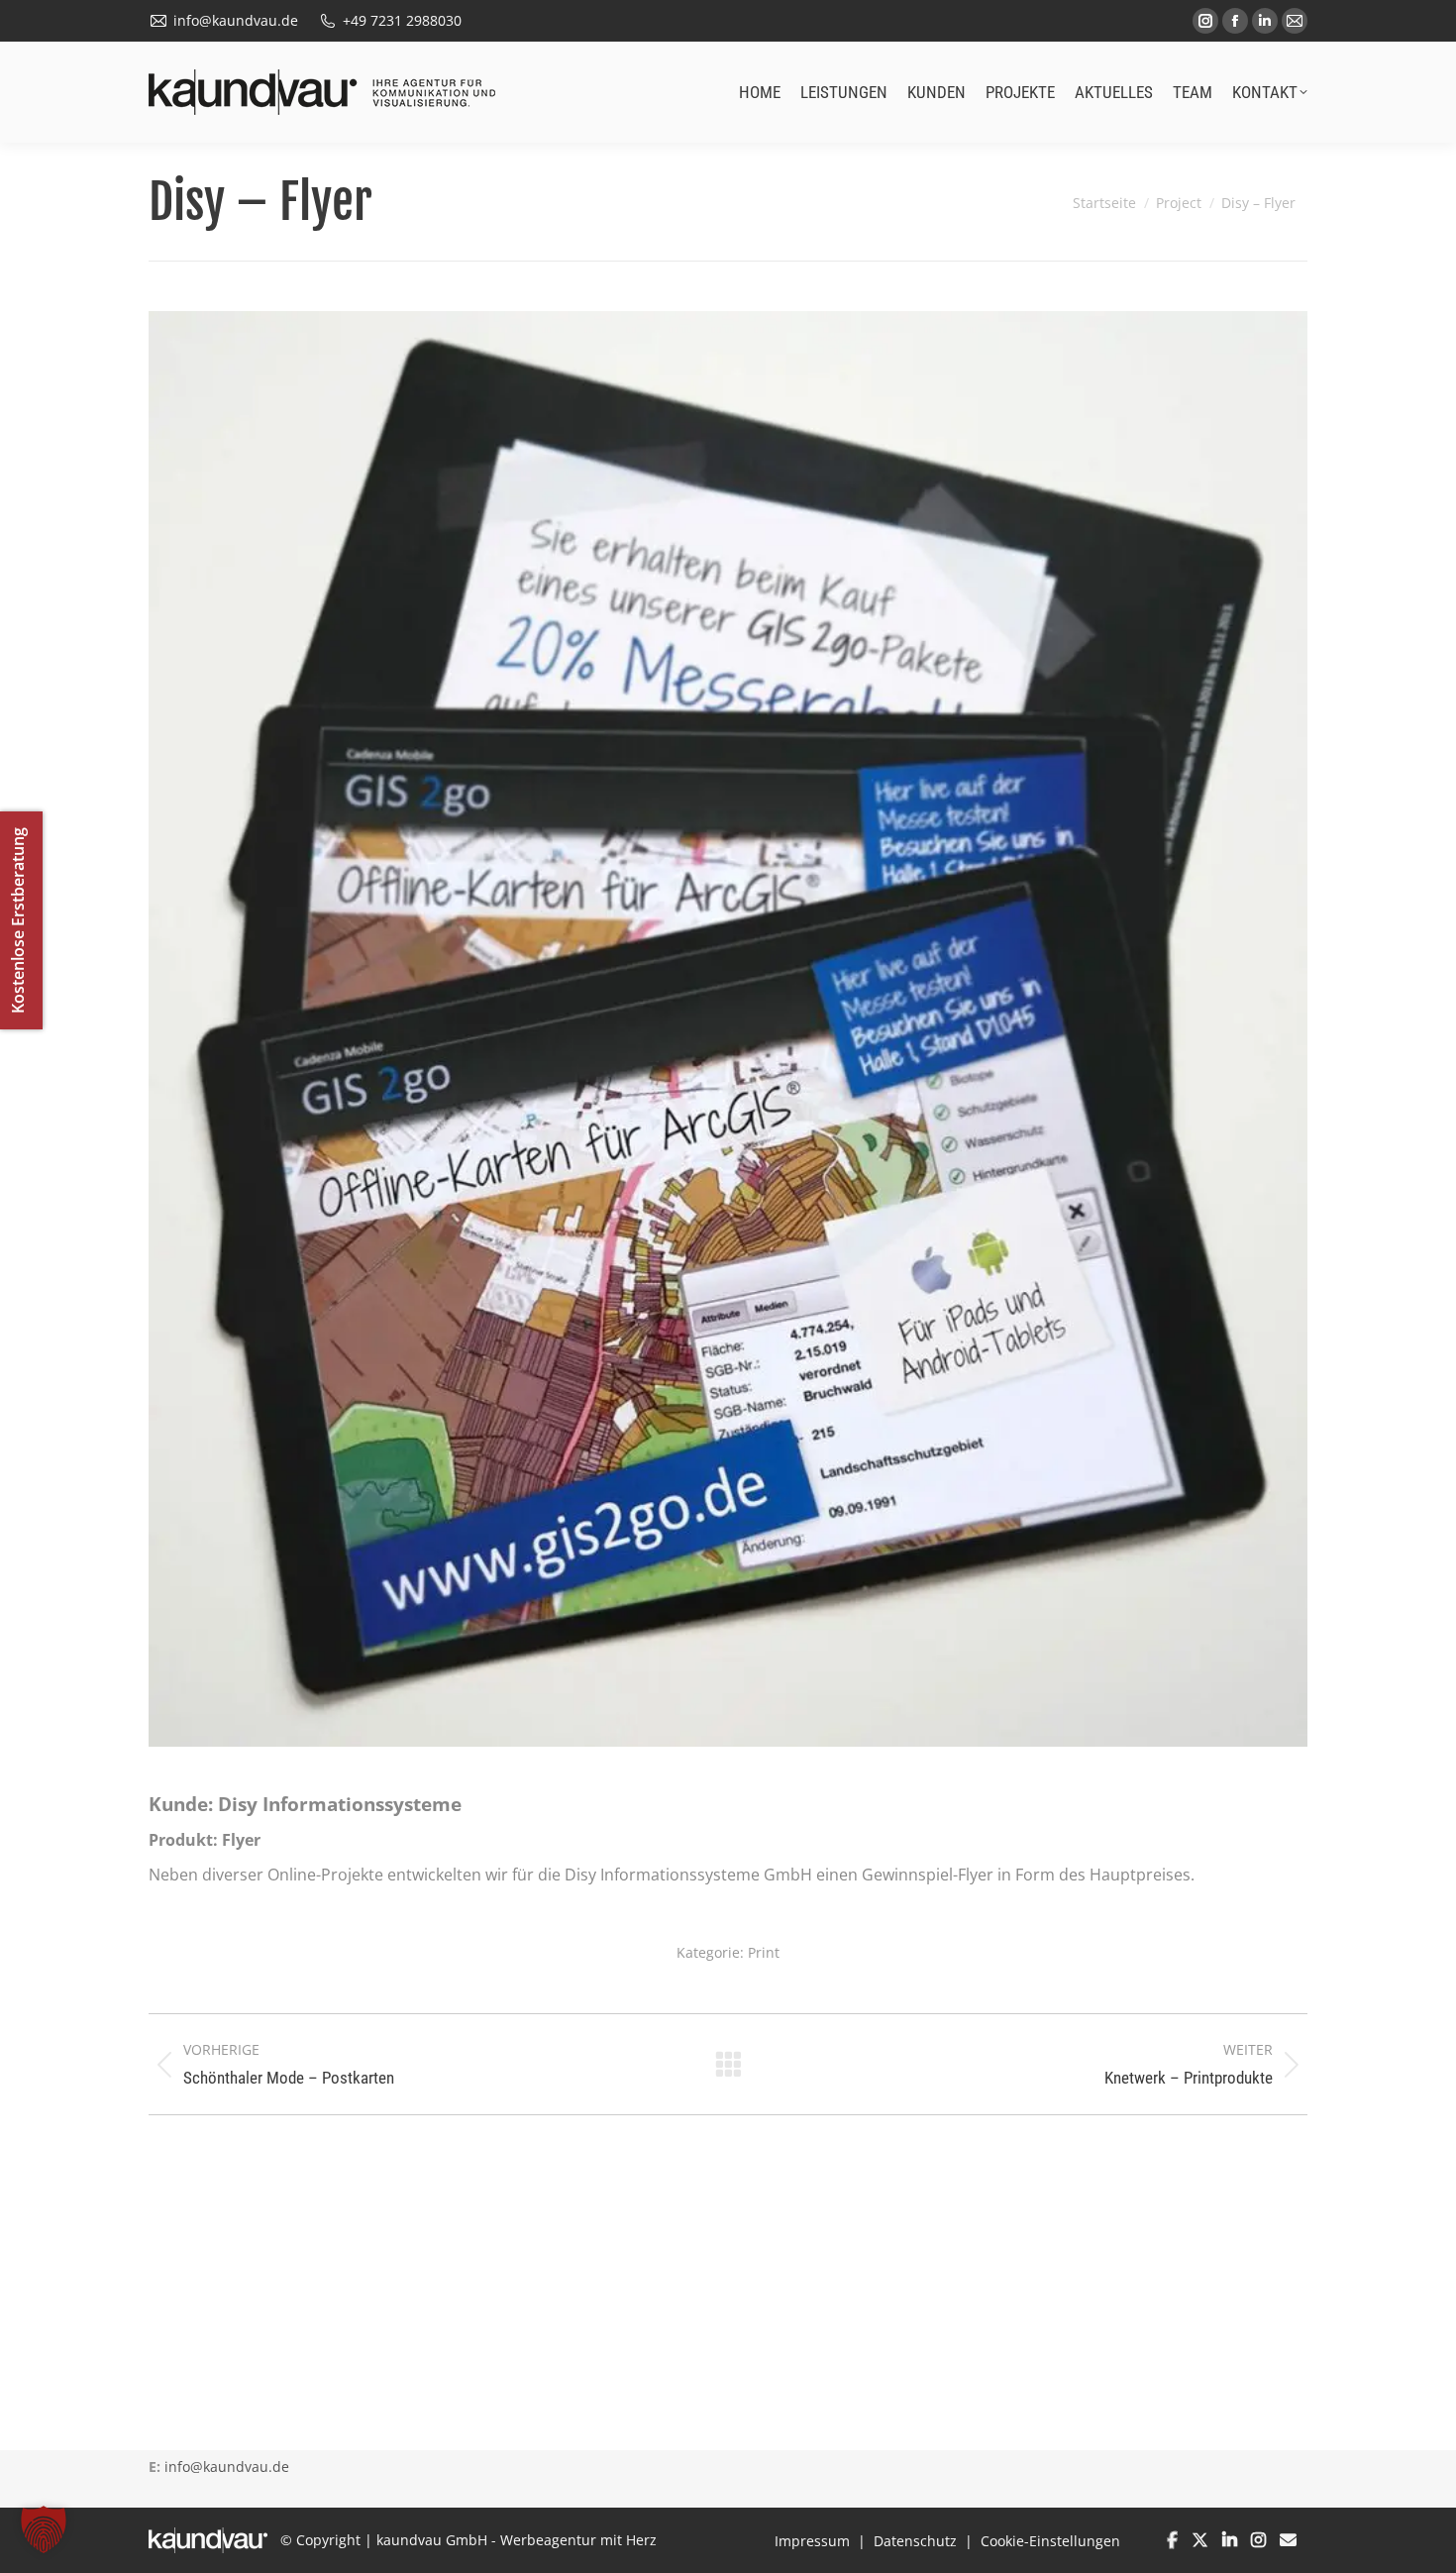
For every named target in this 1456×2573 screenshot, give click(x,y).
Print (764, 1952)
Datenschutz (915, 2541)
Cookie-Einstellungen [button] (1050, 2541)
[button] (44, 2529)
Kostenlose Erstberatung (18, 920)
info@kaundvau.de (227, 2466)
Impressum (812, 2541)
